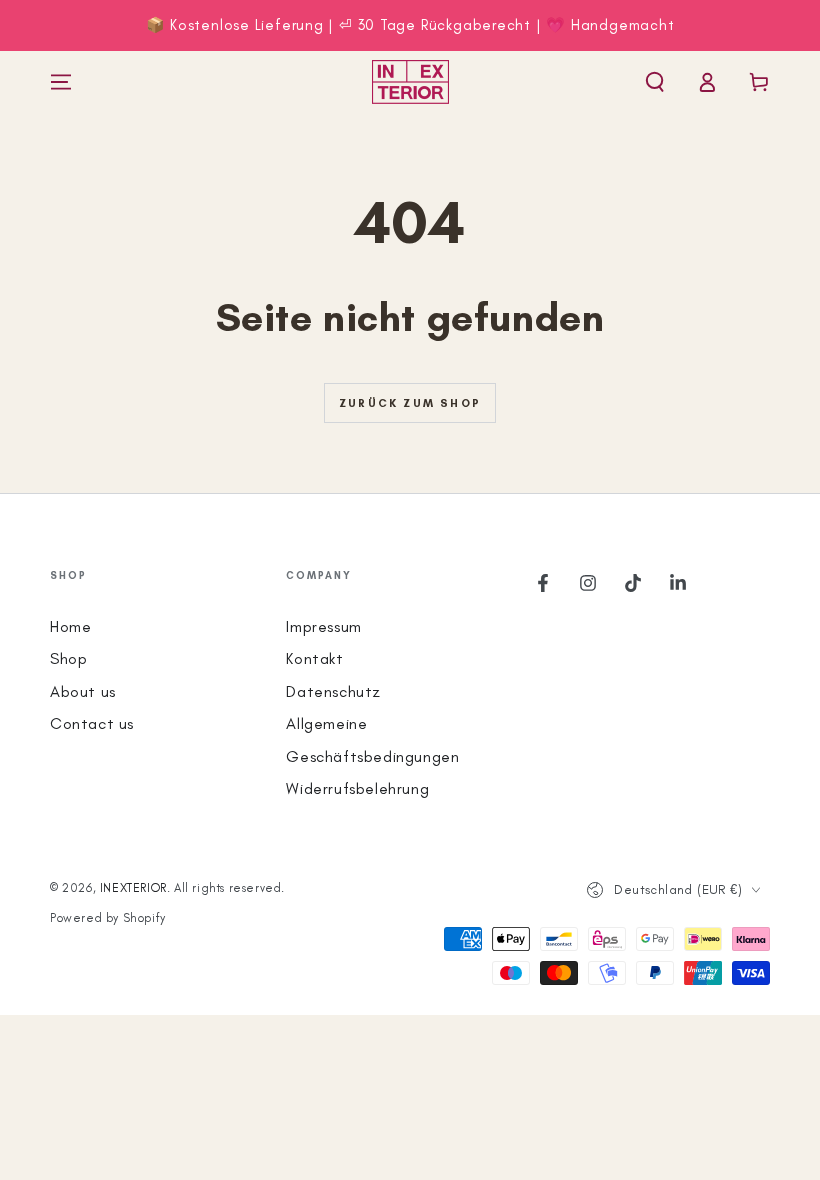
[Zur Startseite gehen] (410, 82)
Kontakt (314, 658)
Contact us (92, 723)
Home (70, 626)
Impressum (323, 626)
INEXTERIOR (133, 888)
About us (83, 691)
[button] (655, 82)
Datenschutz (333, 691)
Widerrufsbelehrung (357, 788)
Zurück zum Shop (410, 403)
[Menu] (61, 82)
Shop (68, 658)
